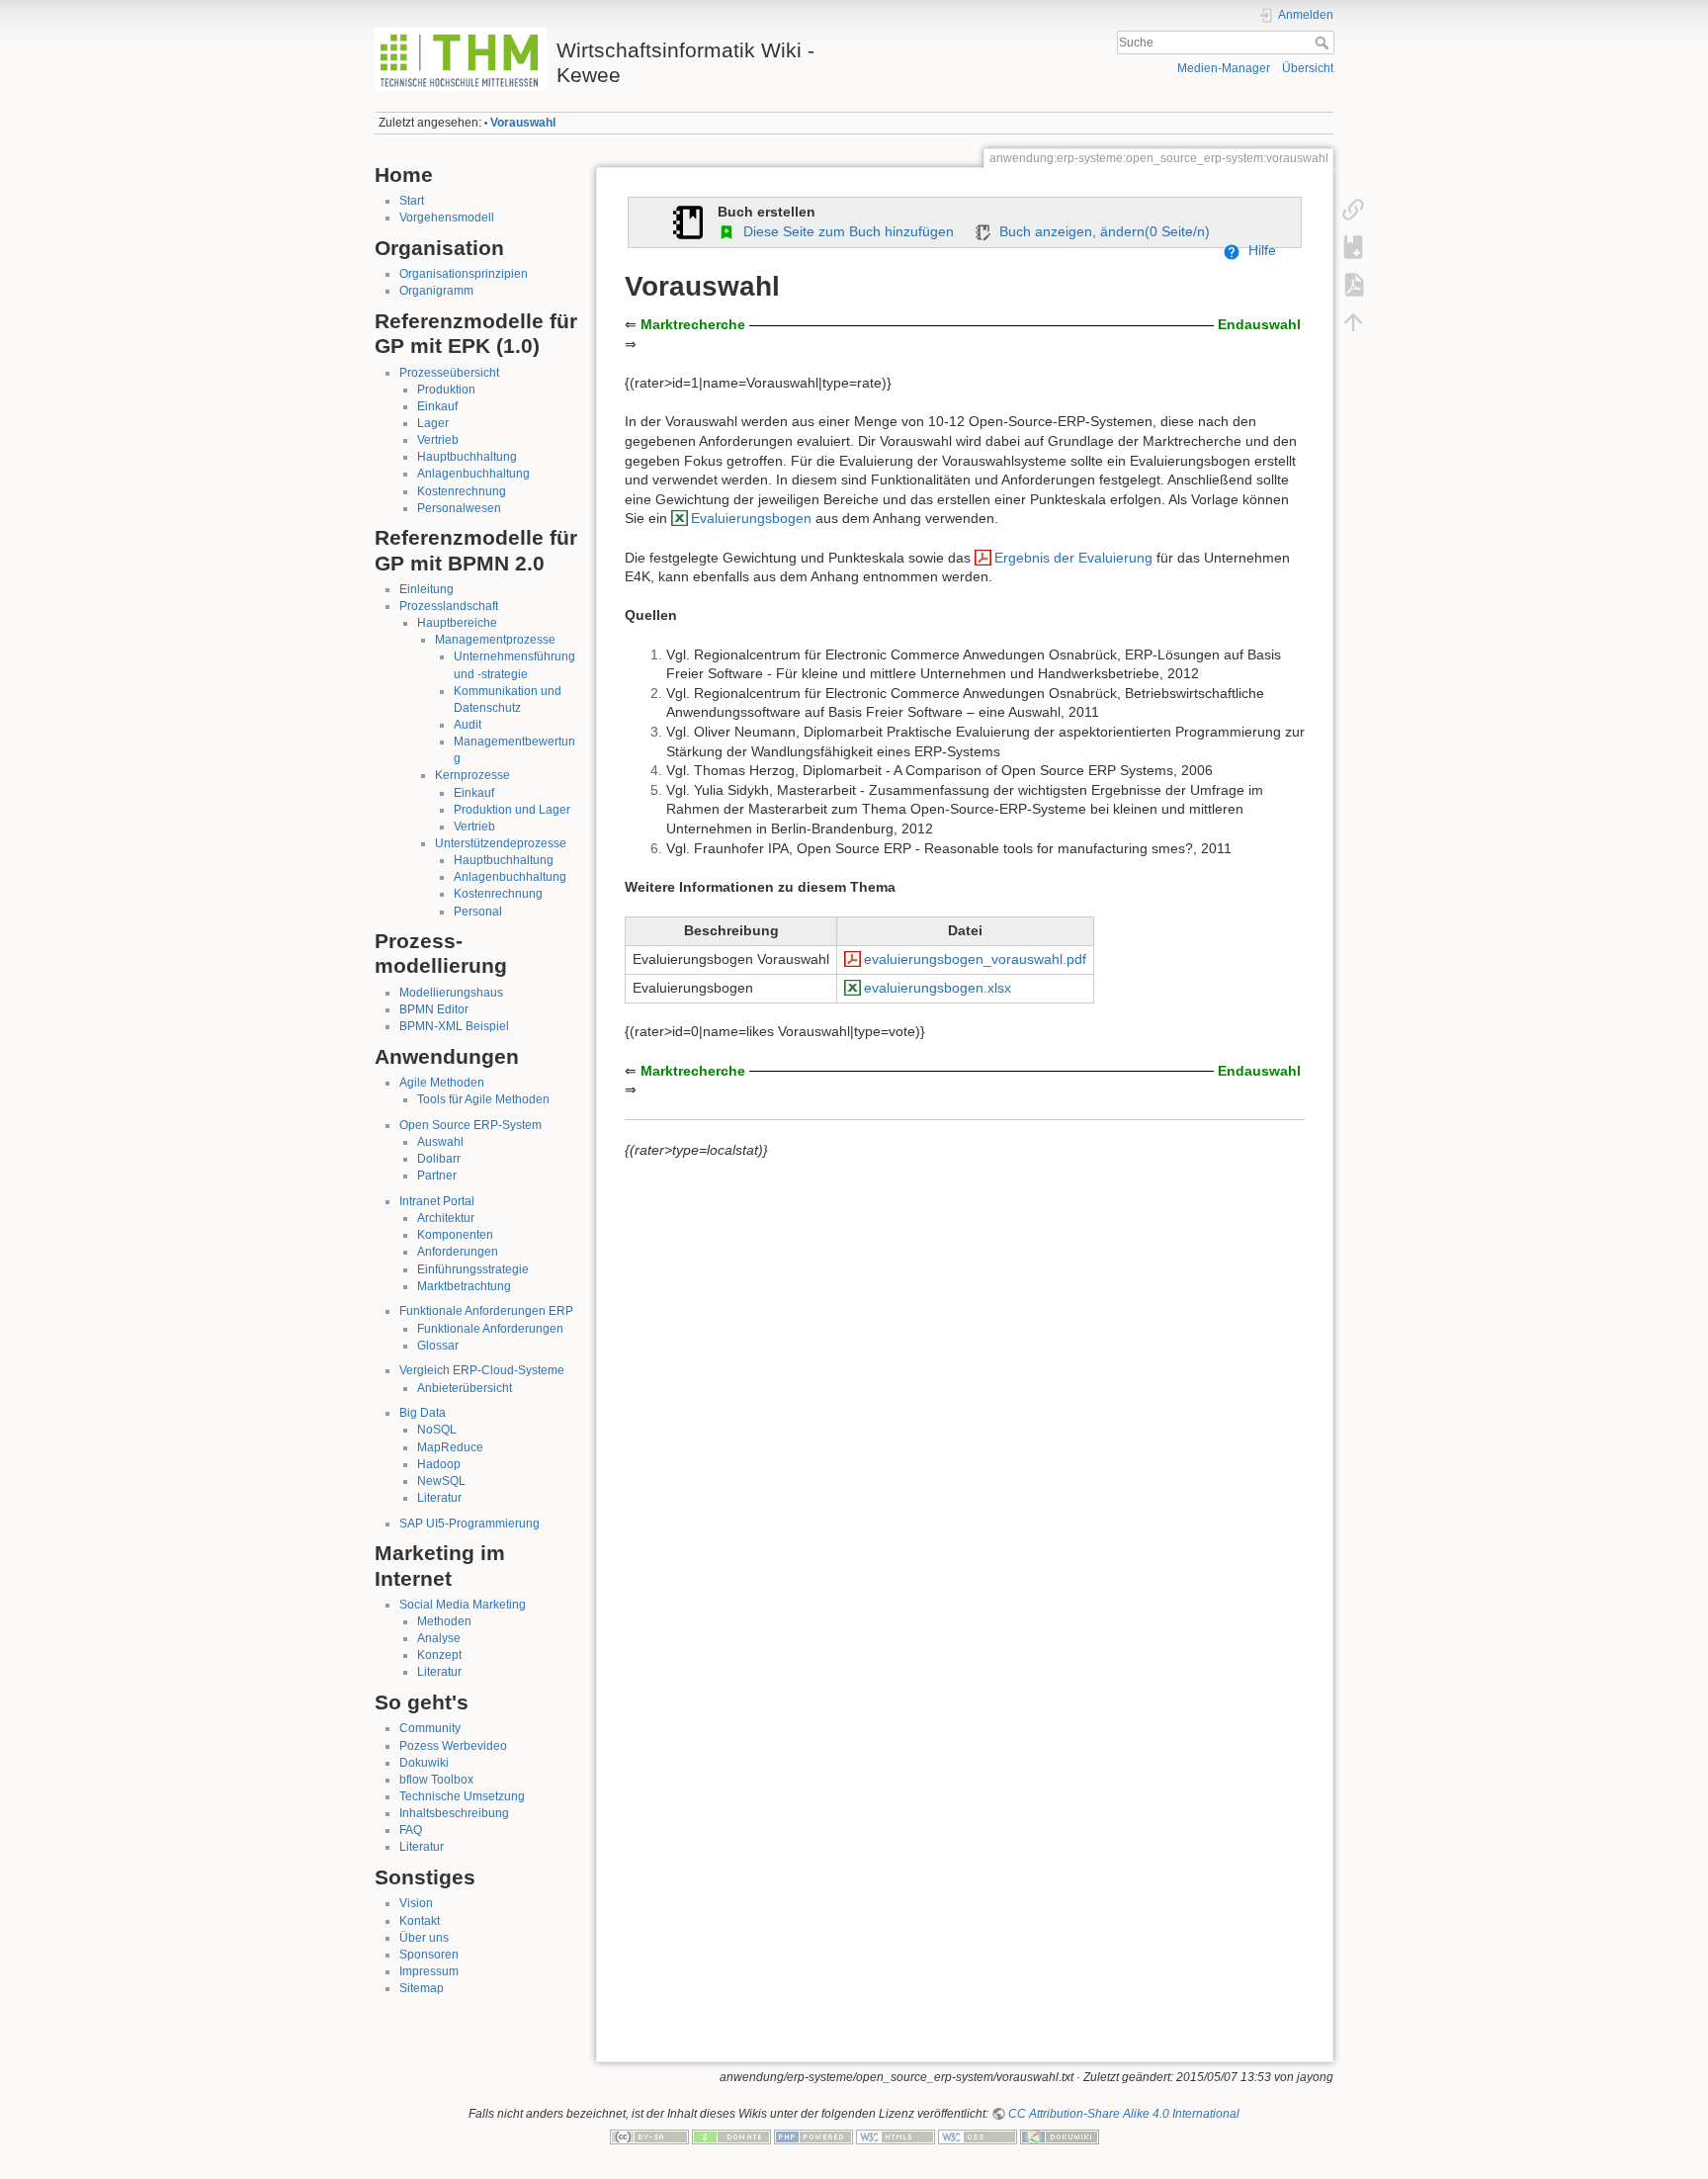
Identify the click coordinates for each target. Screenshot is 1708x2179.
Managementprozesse (495, 640)
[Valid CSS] (978, 2136)
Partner (437, 1176)
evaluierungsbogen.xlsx (938, 988)
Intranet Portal (437, 1201)
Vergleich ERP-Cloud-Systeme (482, 1370)
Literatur (439, 1498)
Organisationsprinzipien (464, 274)
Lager (433, 423)
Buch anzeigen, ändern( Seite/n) (1101, 231)
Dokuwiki (424, 1763)
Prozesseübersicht (449, 373)
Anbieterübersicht (465, 1388)
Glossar (438, 1346)
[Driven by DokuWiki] (1060, 2136)
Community (430, 1728)
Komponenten (455, 1235)
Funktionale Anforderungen (490, 1329)
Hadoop (439, 1464)
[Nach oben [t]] (1353, 322)
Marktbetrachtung (464, 1286)
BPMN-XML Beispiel (454, 1026)
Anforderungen (458, 1252)
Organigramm (436, 291)
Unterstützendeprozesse (501, 843)
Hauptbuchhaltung (467, 457)
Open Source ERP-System (470, 1125)
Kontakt (420, 1921)
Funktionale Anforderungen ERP (486, 1311)
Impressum (429, 1971)
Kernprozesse (472, 775)
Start (412, 201)
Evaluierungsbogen (751, 518)
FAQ (411, 1830)
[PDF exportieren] (1353, 285)
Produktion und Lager (512, 810)
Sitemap (422, 1988)
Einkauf (437, 406)
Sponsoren (429, 1955)
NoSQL (437, 1430)
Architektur (446, 1218)
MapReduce (450, 1447)
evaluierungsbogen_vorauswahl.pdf (975, 959)
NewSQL (441, 1481)
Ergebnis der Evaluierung (1073, 558)
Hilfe (1258, 250)
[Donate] (731, 2136)
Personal (478, 912)
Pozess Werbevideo (453, 1746)
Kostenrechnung (462, 491)
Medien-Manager (1224, 68)
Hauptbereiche (457, 623)
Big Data (423, 1413)
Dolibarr (439, 1159)
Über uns (424, 1938)
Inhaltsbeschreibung (454, 1813)
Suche (1324, 43)
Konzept (439, 1655)
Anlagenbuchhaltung (473, 474)
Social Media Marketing (463, 1605)
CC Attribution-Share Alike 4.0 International (1124, 2114)
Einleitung (427, 589)
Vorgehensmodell (447, 218)
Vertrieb (438, 440)
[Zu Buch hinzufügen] (1353, 247)
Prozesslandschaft (449, 606)
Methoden (444, 1621)
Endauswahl (1259, 324)
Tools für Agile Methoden (483, 1099)
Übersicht (1308, 68)
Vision (416, 1903)
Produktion (446, 390)
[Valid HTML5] (896, 2136)
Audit (468, 725)
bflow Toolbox (436, 1780)
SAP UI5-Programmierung (470, 1524)
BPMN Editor (434, 1009)
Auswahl (440, 1142)
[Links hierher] (1353, 210)
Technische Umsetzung (462, 1796)
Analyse (439, 1638)
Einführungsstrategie (473, 1269)
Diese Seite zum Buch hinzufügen (845, 231)
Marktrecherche (693, 324)
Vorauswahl (523, 123)
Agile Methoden (442, 1083)
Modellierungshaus (451, 993)
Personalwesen (459, 508)
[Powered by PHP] (813, 2136)
